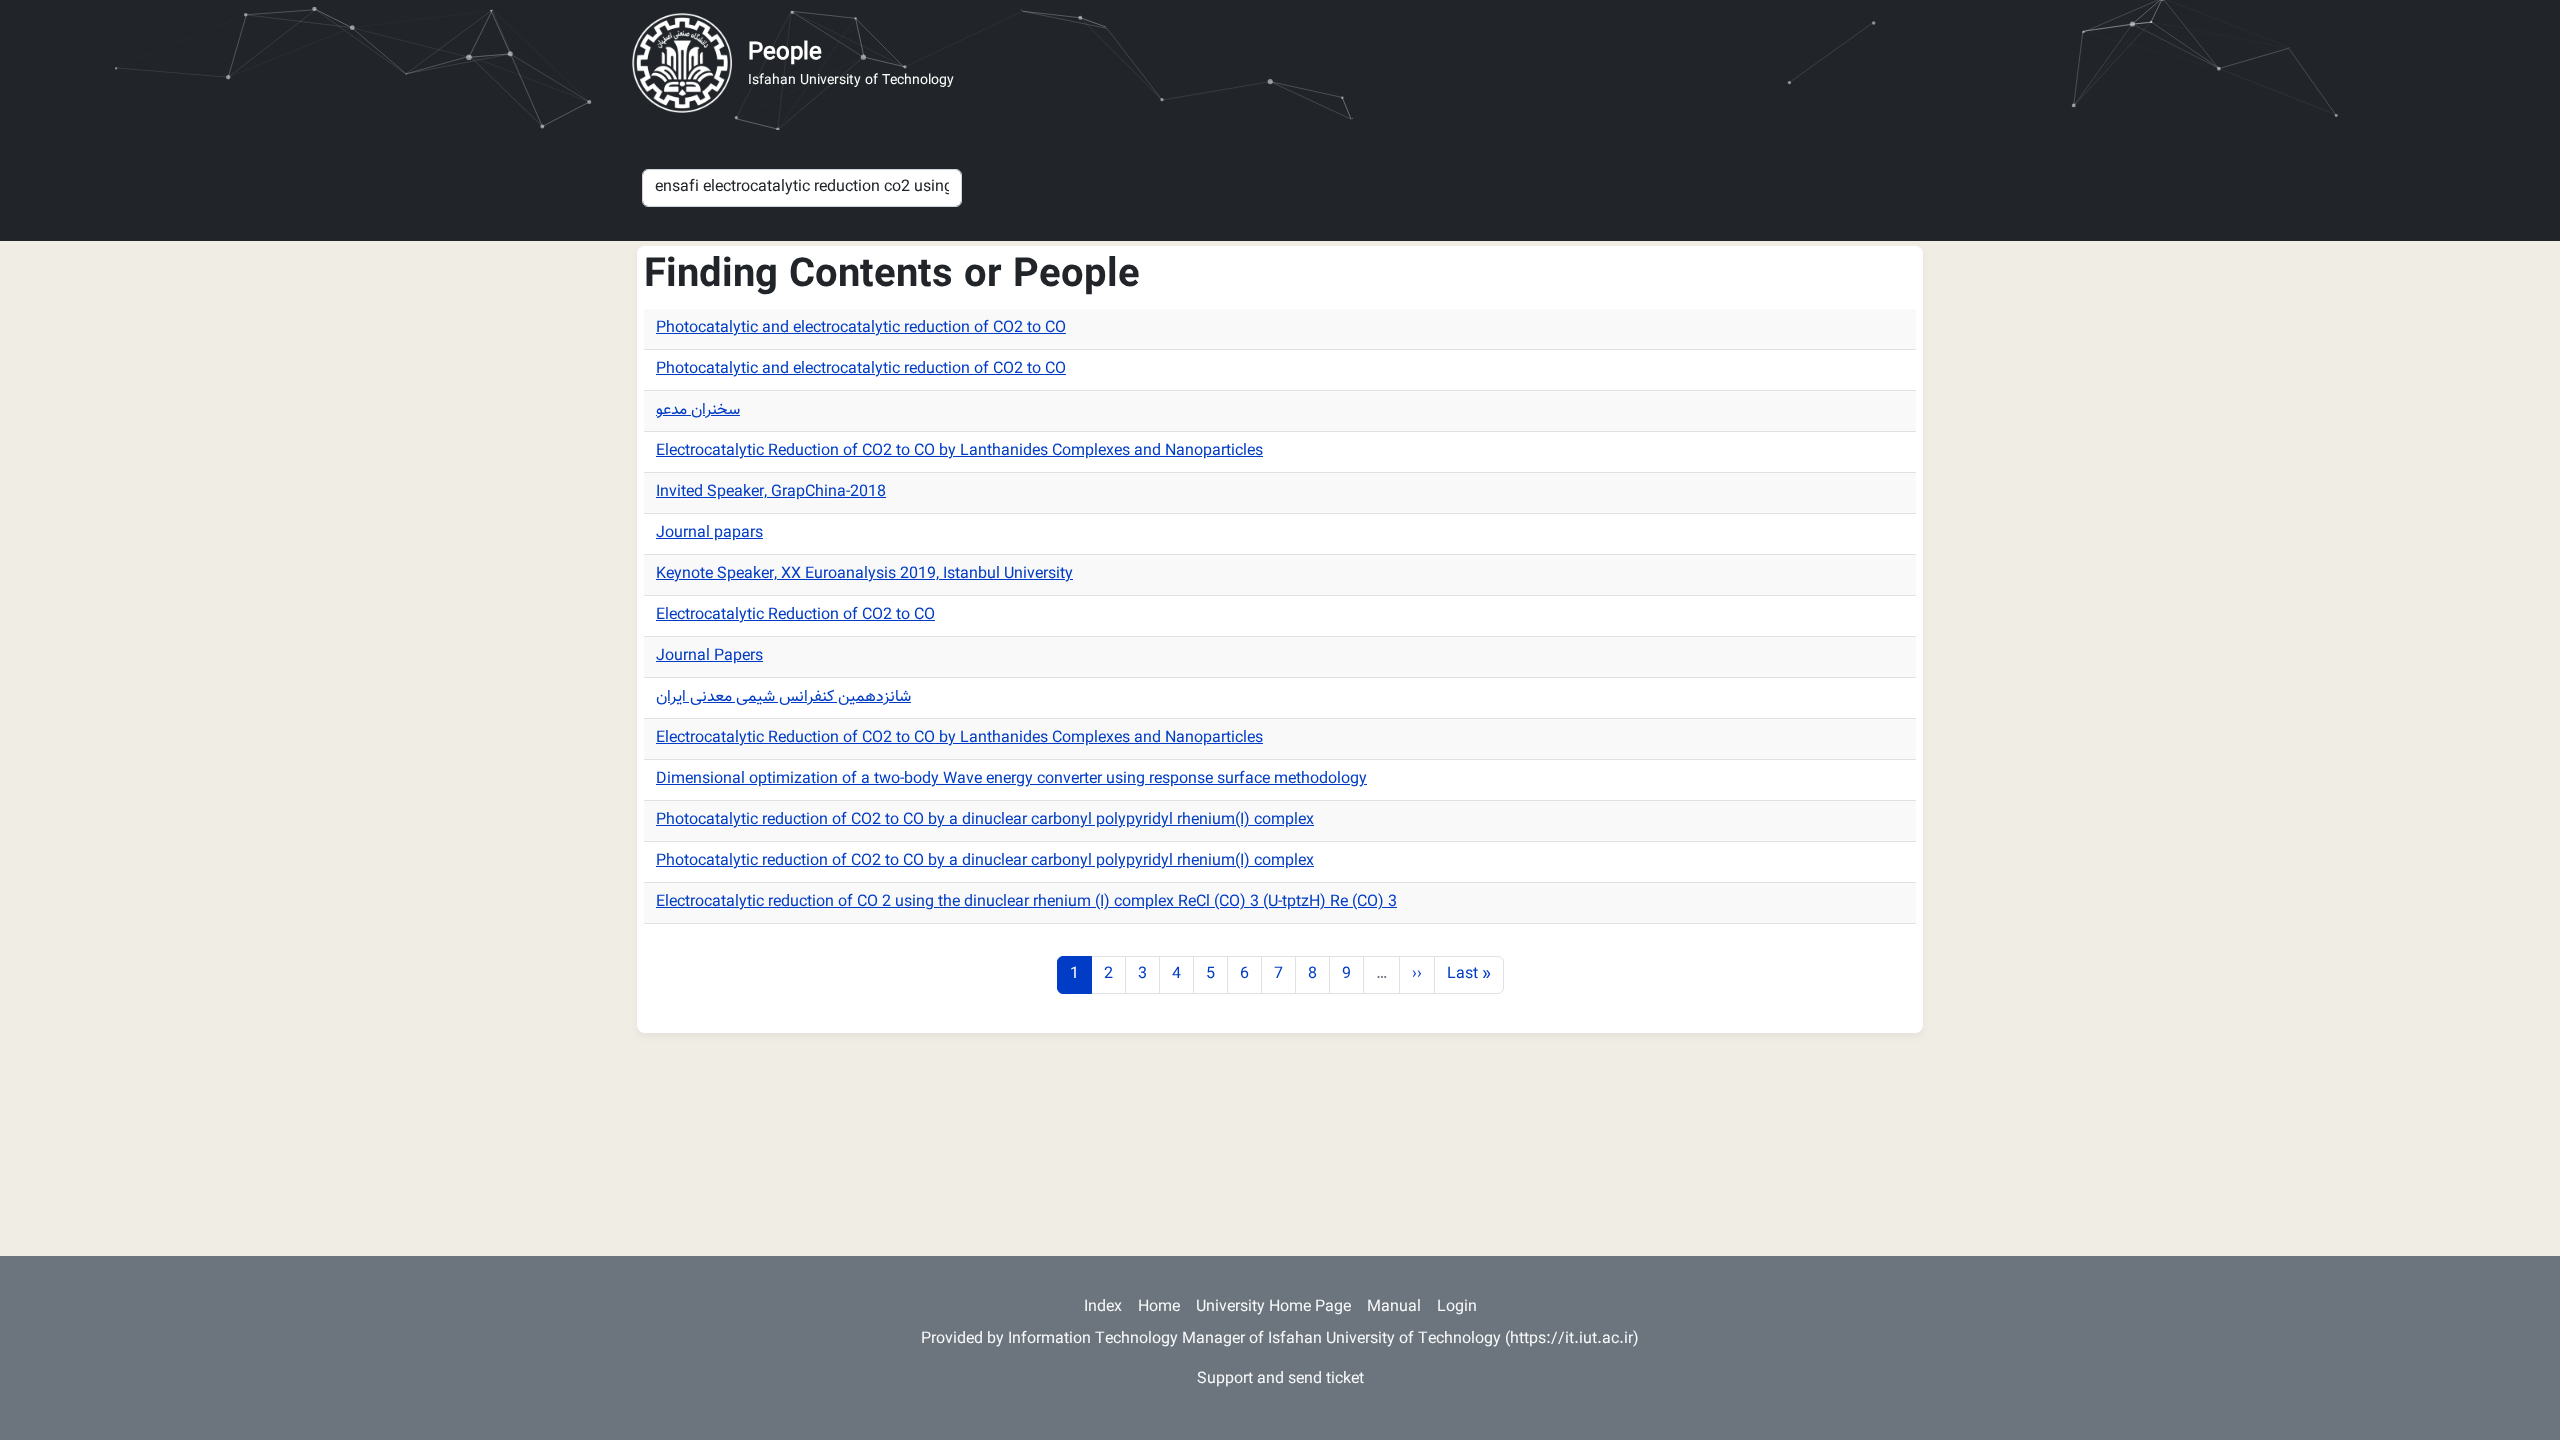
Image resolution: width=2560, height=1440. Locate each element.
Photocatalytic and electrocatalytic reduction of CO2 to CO (861, 328)
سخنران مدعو (698, 410)
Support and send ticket (1280, 1379)
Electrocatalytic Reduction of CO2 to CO (795, 615)
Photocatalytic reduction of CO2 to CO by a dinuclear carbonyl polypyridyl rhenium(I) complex (985, 820)
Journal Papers (709, 656)
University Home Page (1273, 1307)
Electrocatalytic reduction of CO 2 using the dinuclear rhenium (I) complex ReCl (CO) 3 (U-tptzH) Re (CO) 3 (1026, 902)
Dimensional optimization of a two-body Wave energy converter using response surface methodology (1011, 779)
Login (1457, 1307)
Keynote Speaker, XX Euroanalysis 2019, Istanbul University (864, 574)
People (785, 53)
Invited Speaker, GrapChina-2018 (771, 492)
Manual (1394, 1307)
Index (1103, 1307)
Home (1159, 1307)
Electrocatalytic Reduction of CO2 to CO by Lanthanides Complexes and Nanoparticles (959, 451)
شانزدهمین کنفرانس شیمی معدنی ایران (783, 697)
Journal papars (709, 533)
